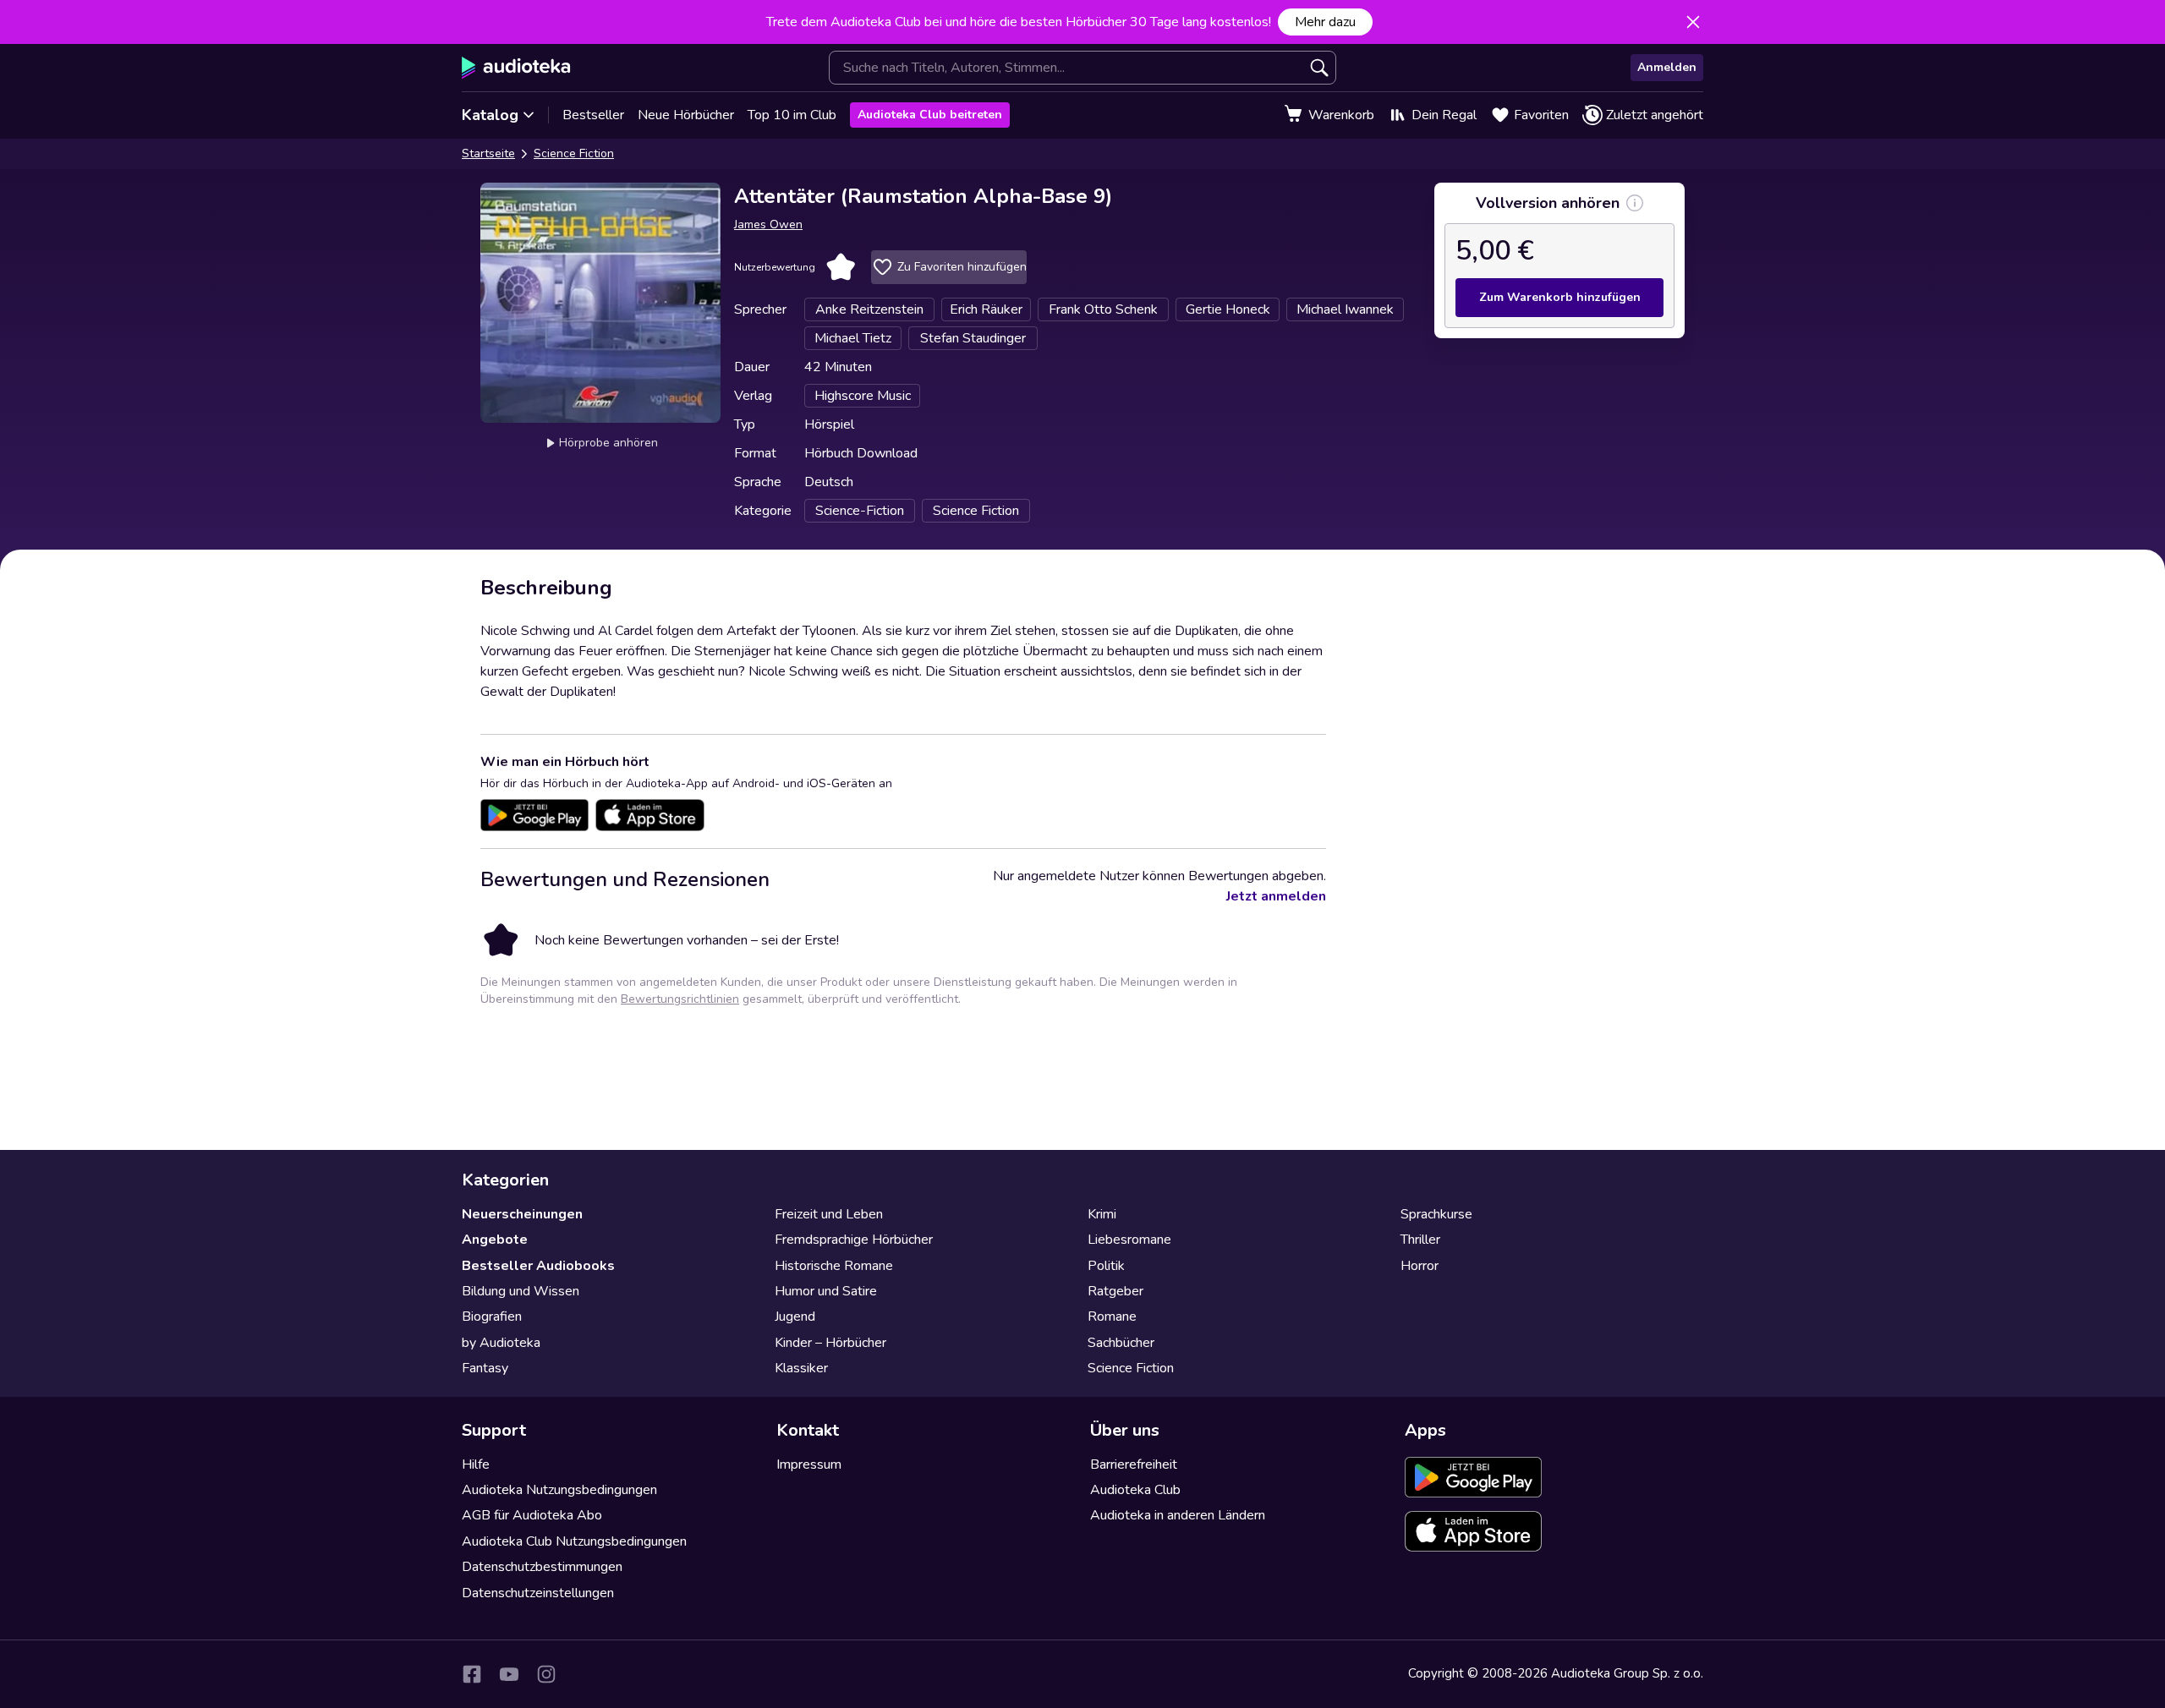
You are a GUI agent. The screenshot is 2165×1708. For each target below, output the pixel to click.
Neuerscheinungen (522, 1214)
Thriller (1420, 1240)
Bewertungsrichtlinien (680, 999)
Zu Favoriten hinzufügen (962, 267)
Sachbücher (1121, 1343)
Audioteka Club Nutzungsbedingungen (574, 1541)
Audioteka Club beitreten (930, 115)
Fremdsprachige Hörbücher (854, 1240)
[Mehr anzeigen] (1635, 203)
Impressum (809, 1464)
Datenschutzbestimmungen (542, 1567)
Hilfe (476, 1464)
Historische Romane (834, 1266)
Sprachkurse (1436, 1214)
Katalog (490, 115)
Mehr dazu (1325, 22)
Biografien (492, 1317)
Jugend (795, 1317)
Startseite (488, 153)
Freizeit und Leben (829, 1214)
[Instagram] (546, 1674)
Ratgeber (1115, 1291)
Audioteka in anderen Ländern (1178, 1515)
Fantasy (485, 1368)
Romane (1112, 1317)
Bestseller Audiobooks (538, 1266)
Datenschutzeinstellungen (538, 1593)
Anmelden (1667, 67)
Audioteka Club (1135, 1490)
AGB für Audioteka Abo (532, 1515)
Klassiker (801, 1368)
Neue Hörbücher (686, 115)
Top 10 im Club (792, 115)
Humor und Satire (826, 1291)
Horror (1420, 1266)
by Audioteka (501, 1343)
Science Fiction (574, 153)
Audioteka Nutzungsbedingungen (559, 1490)
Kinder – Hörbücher (830, 1343)
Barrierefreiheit (1134, 1464)
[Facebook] (472, 1674)
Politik (1106, 1266)
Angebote (495, 1240)
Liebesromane (1129, 1240)
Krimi (1102, 1214)
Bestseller (593, 115)
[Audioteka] (516, 68)
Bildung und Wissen (521, 1291)
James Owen (768, 224)
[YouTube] (509, 1674)
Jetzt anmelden (1276, 896)
